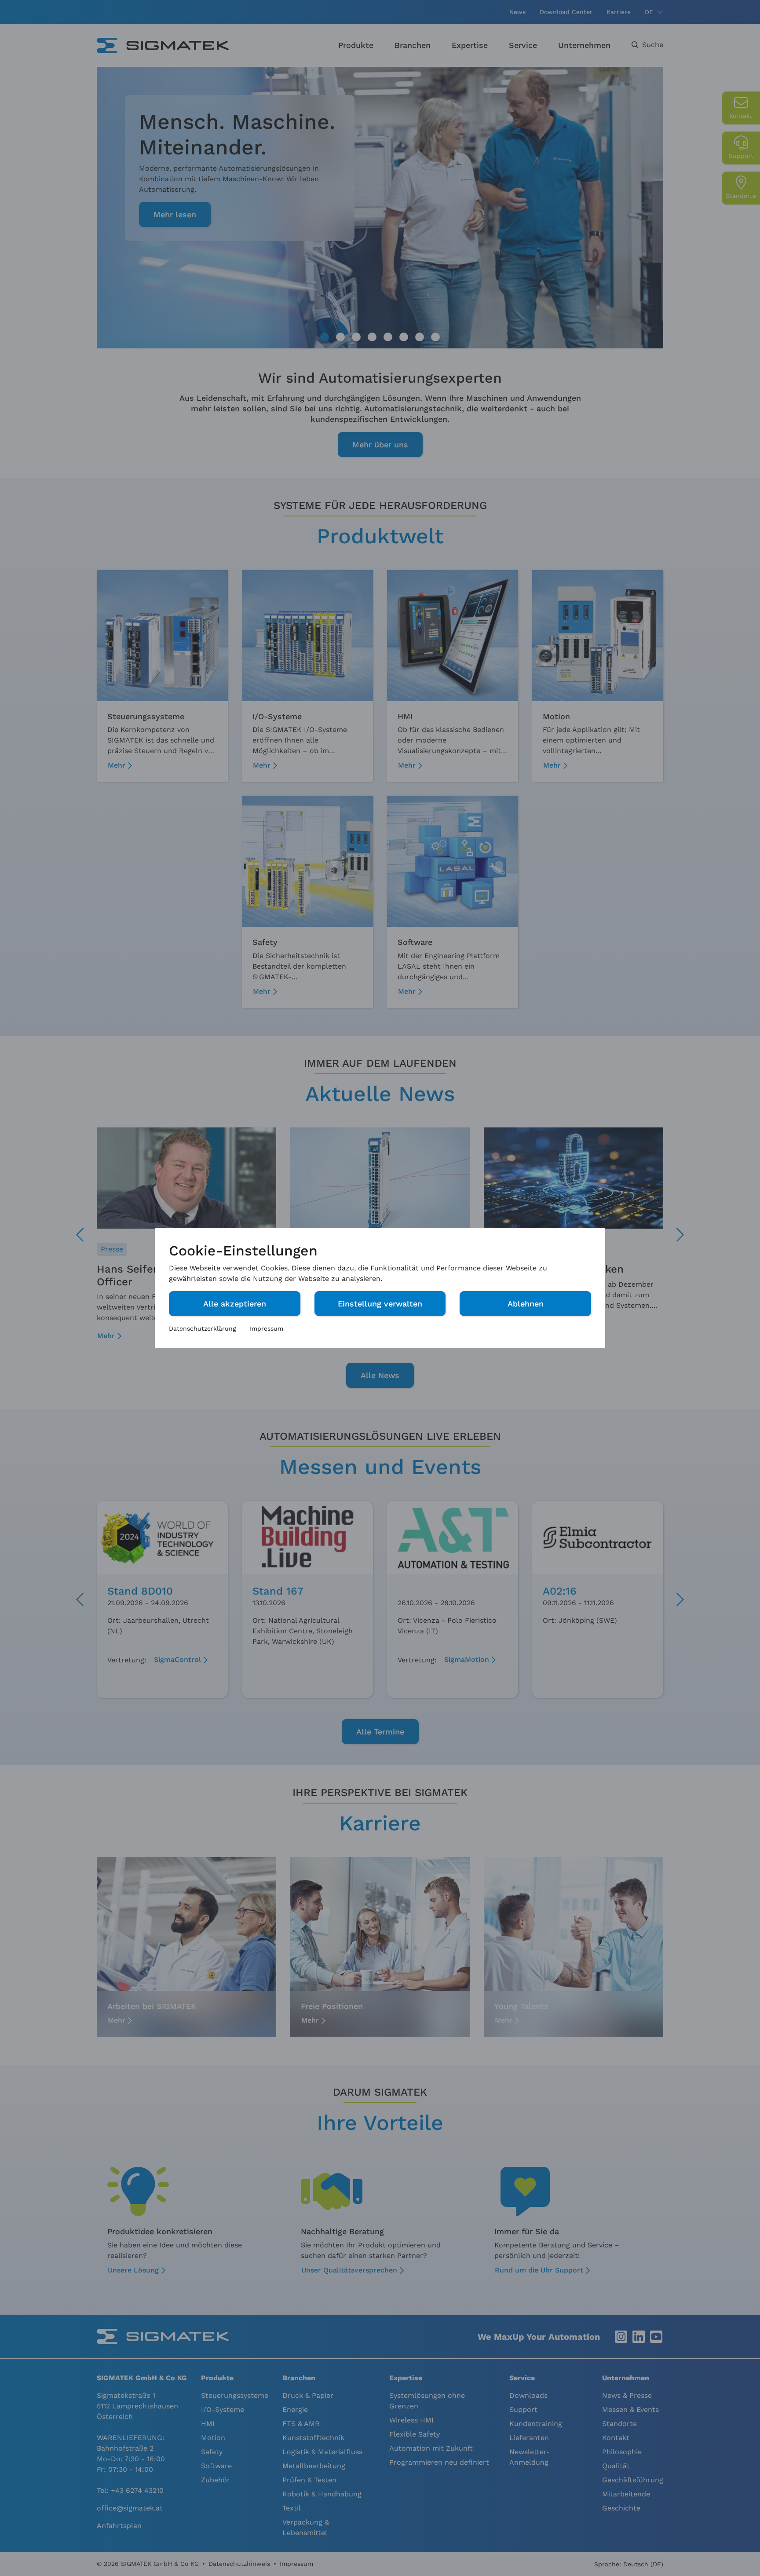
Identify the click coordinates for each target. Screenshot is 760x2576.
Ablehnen (526, 1304)
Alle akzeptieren (235, 1304)
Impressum (267, 1328)
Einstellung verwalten (380, 1304)
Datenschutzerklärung (202, 1328)
